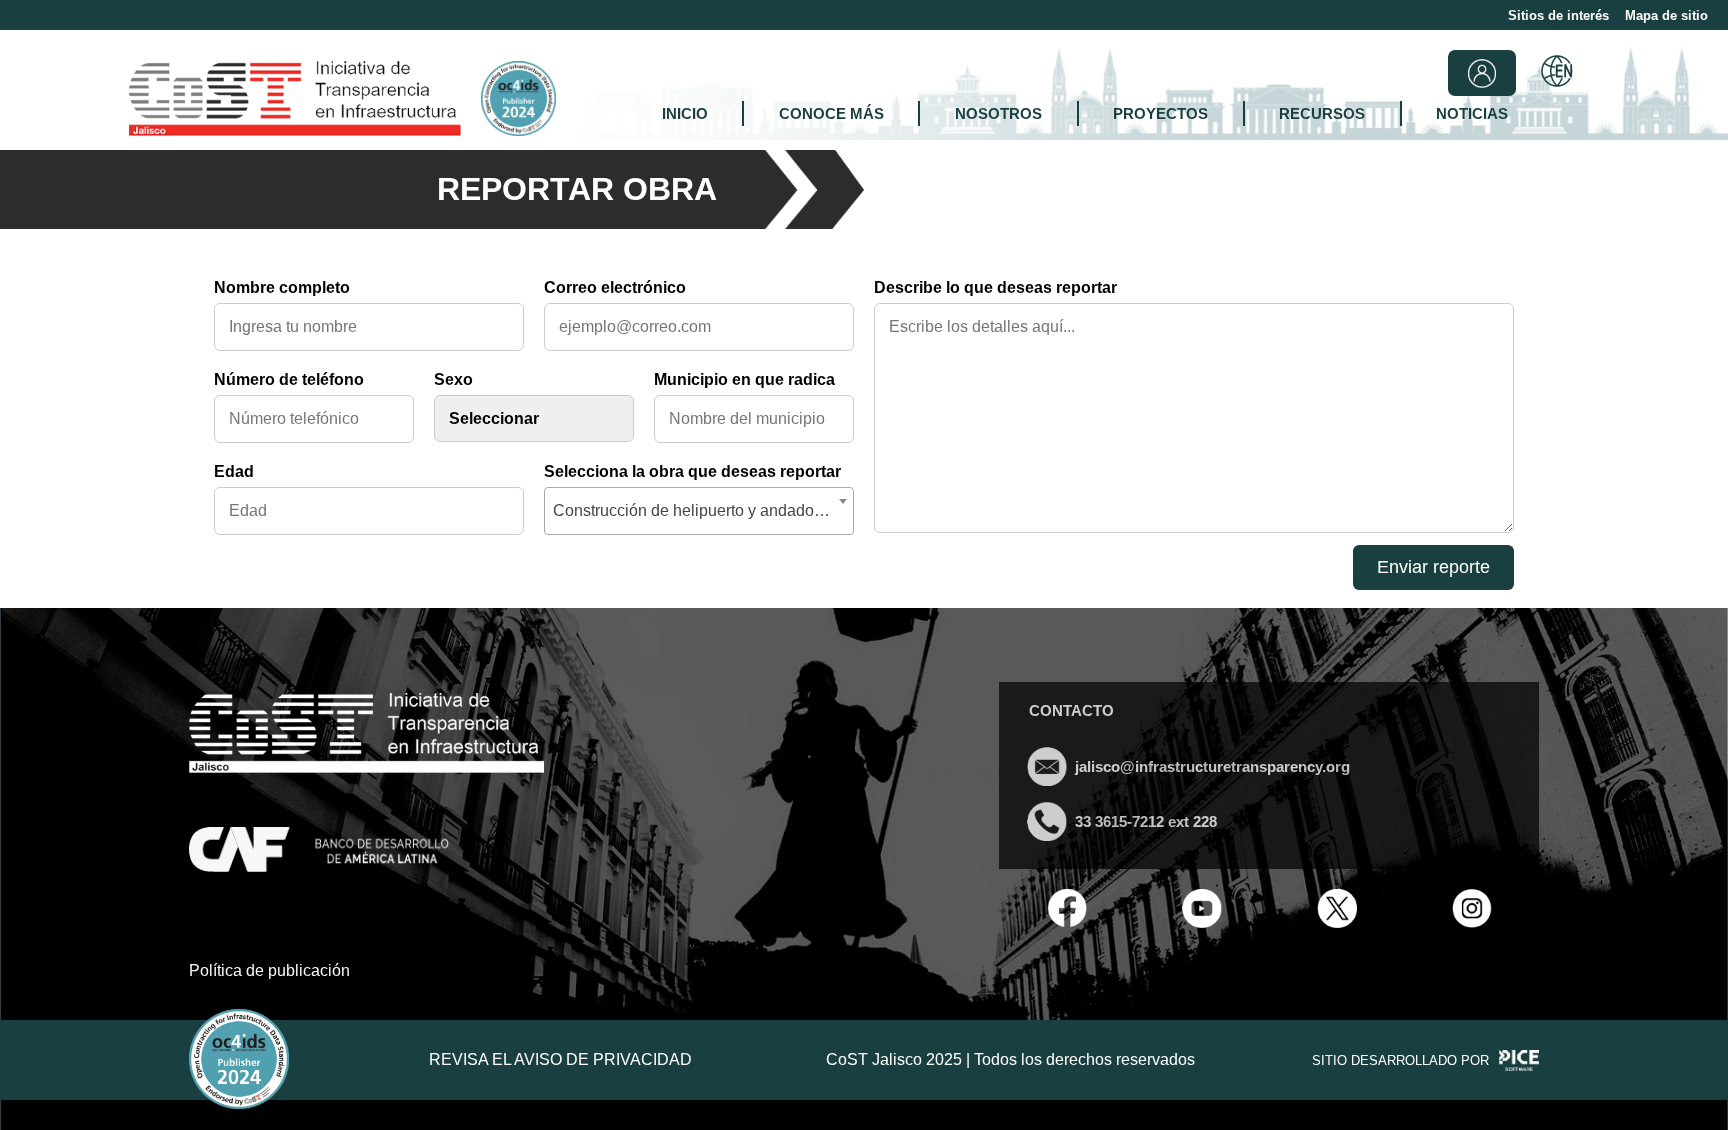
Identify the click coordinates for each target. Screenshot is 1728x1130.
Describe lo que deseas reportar (995, 287)
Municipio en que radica (744, 379)
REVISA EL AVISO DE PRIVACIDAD (560, 1059)
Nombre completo (282, 287)
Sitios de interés (1558, 15)
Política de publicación (269, 970)
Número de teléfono (289, 379)
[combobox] (699, 511)
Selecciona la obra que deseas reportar (692, 471)
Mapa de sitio (1666, 15)
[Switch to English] (1557, 73)
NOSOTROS (998, 113)
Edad (234, 471)
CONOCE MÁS (831, 113)
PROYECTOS (1160, 113)
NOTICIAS (1472, 113)
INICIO (685, 113)
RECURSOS (1322, 113)
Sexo (453, 379)
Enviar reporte (1433, 567)
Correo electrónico (615, 287)
